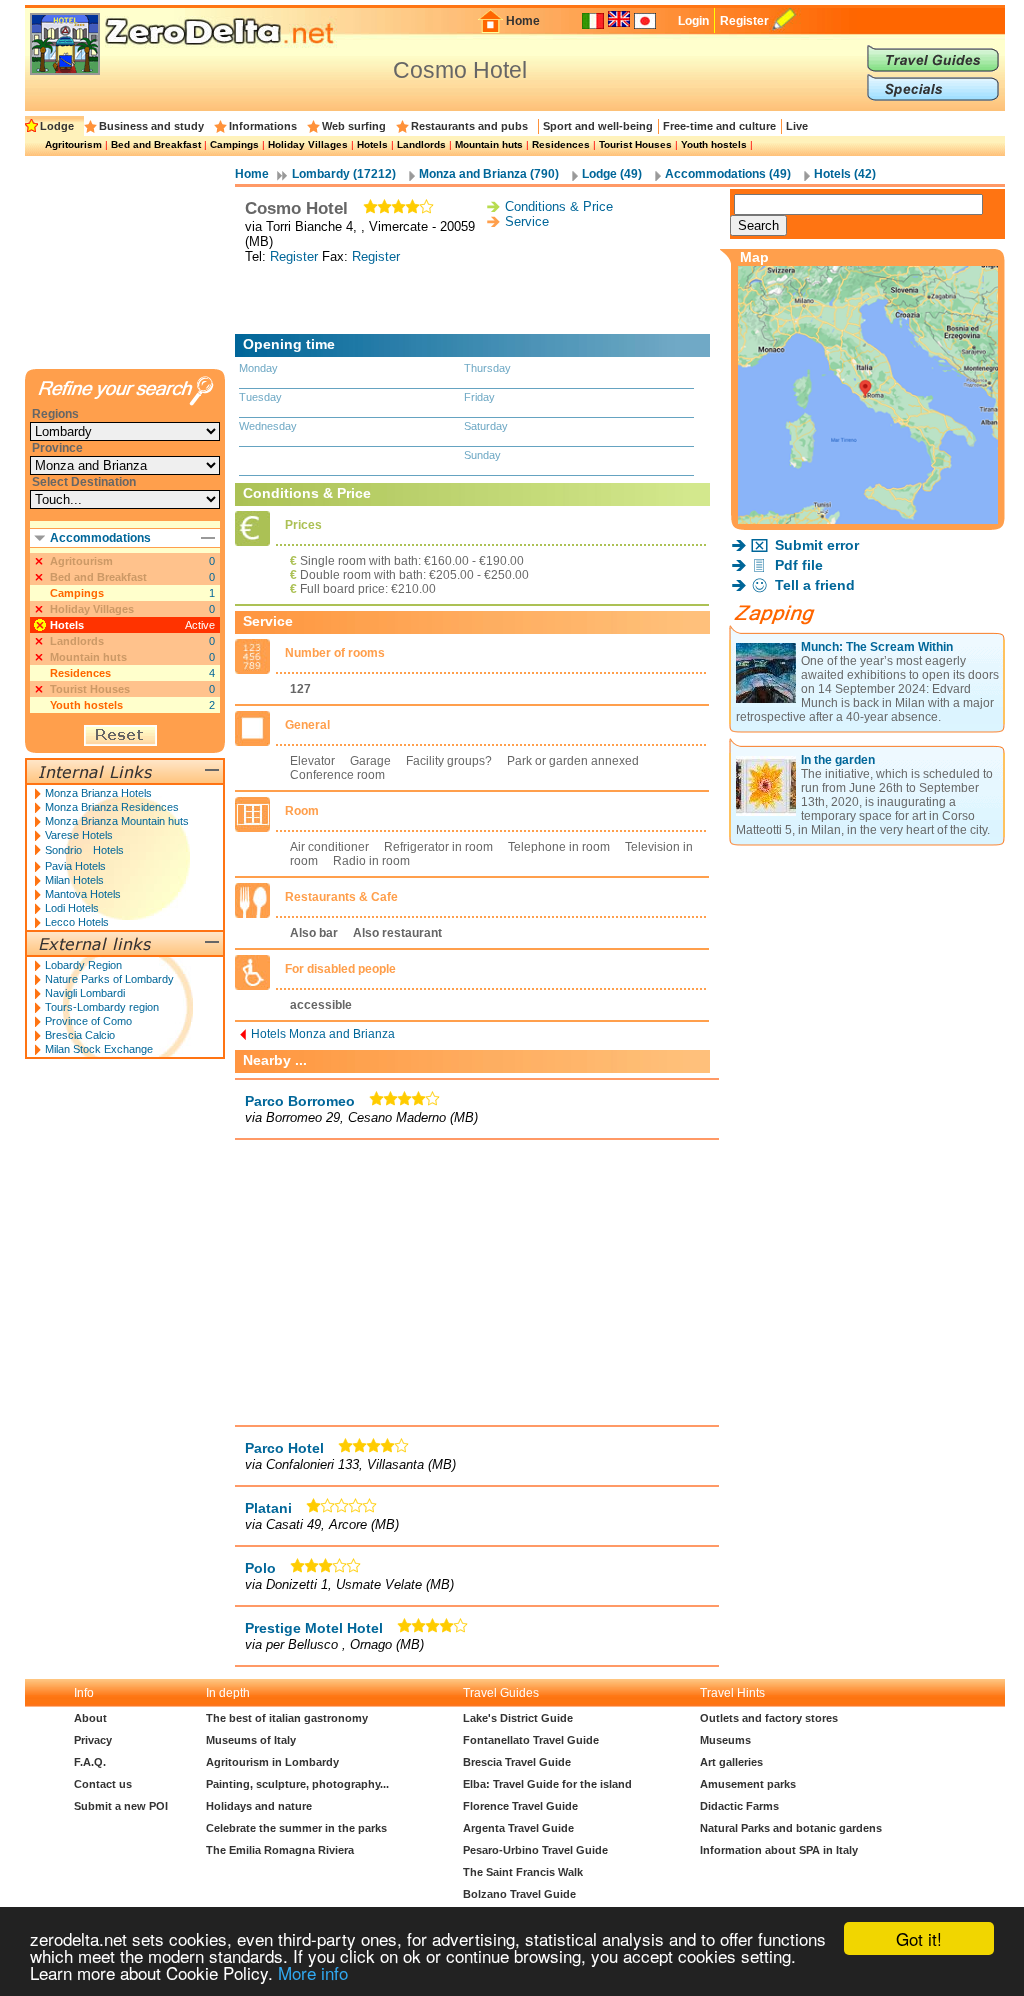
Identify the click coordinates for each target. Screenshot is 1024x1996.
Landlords (421, 144)
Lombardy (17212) (344, 174)
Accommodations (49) (728, 174)
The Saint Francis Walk (523, 1872)
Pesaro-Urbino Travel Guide (535, 1850)
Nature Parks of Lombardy (109, 979)
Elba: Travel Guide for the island (547, 1784)
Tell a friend (815, 585)
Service (527, 221)
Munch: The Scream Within (877, 647)
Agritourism (73, 144)
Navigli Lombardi (85, 993)
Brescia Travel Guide (517, 1762)
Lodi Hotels (72, 908)
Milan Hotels (74, 880)
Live (797, 126)
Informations (263, 126)
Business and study (151, 126)
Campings (234, 144)
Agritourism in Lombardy (272, 1762)
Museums (725, 1740)
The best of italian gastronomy (287, 1718)
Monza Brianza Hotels (98, 793)
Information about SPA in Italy (779, 1850)
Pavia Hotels (75, 866)
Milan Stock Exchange (99, 1049)
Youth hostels (714, 144)
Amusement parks (748, 1784)
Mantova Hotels (83, 894)
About (90, 1718)
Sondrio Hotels (84, 850)
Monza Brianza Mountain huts (117, 821)
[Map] (868, 518)
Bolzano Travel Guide (519, 1894)
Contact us (103, 1784)
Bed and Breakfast (156, 144)
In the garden (838, 760)
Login (693, 21)
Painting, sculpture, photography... (297, 1784)
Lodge (57, 126)
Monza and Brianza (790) (489, 174)
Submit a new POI (121, 1806)
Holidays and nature (259, 1806)
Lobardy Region (83, 965)
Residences (561, 144)
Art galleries (731, 1762)
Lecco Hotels (77, 922)
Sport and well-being (598, 126)
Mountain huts (489, 144)
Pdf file (799, 565)
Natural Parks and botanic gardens (791, 1828)
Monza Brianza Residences (112, 807)
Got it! (919, 1938)
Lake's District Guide (518, 1718)
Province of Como (88, 1021)
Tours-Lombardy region (102, 1007)
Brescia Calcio (80, 1035)
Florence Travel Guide (520, 1806)
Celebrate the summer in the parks (296, 1828)
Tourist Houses (635, 144)
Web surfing (354, 126)
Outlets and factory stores (769, 1718)
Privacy (93, 1740)
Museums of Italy (251, 1740)
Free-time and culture (719, 126)
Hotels (372, 144)
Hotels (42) (845, 174)
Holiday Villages (308, 144)
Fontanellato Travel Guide (531, 1740)
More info (313, 1972)
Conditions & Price (559, 206)
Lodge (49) (612, 174)
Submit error (817, 545)
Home (523, 21)
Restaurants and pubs (469, 126)
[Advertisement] (477, 299)
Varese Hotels (79, 835)
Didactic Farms (739, 1806)
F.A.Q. (90, 1762)
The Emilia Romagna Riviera (280, 1850)
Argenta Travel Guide (518, 1828)
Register (744, 21)
